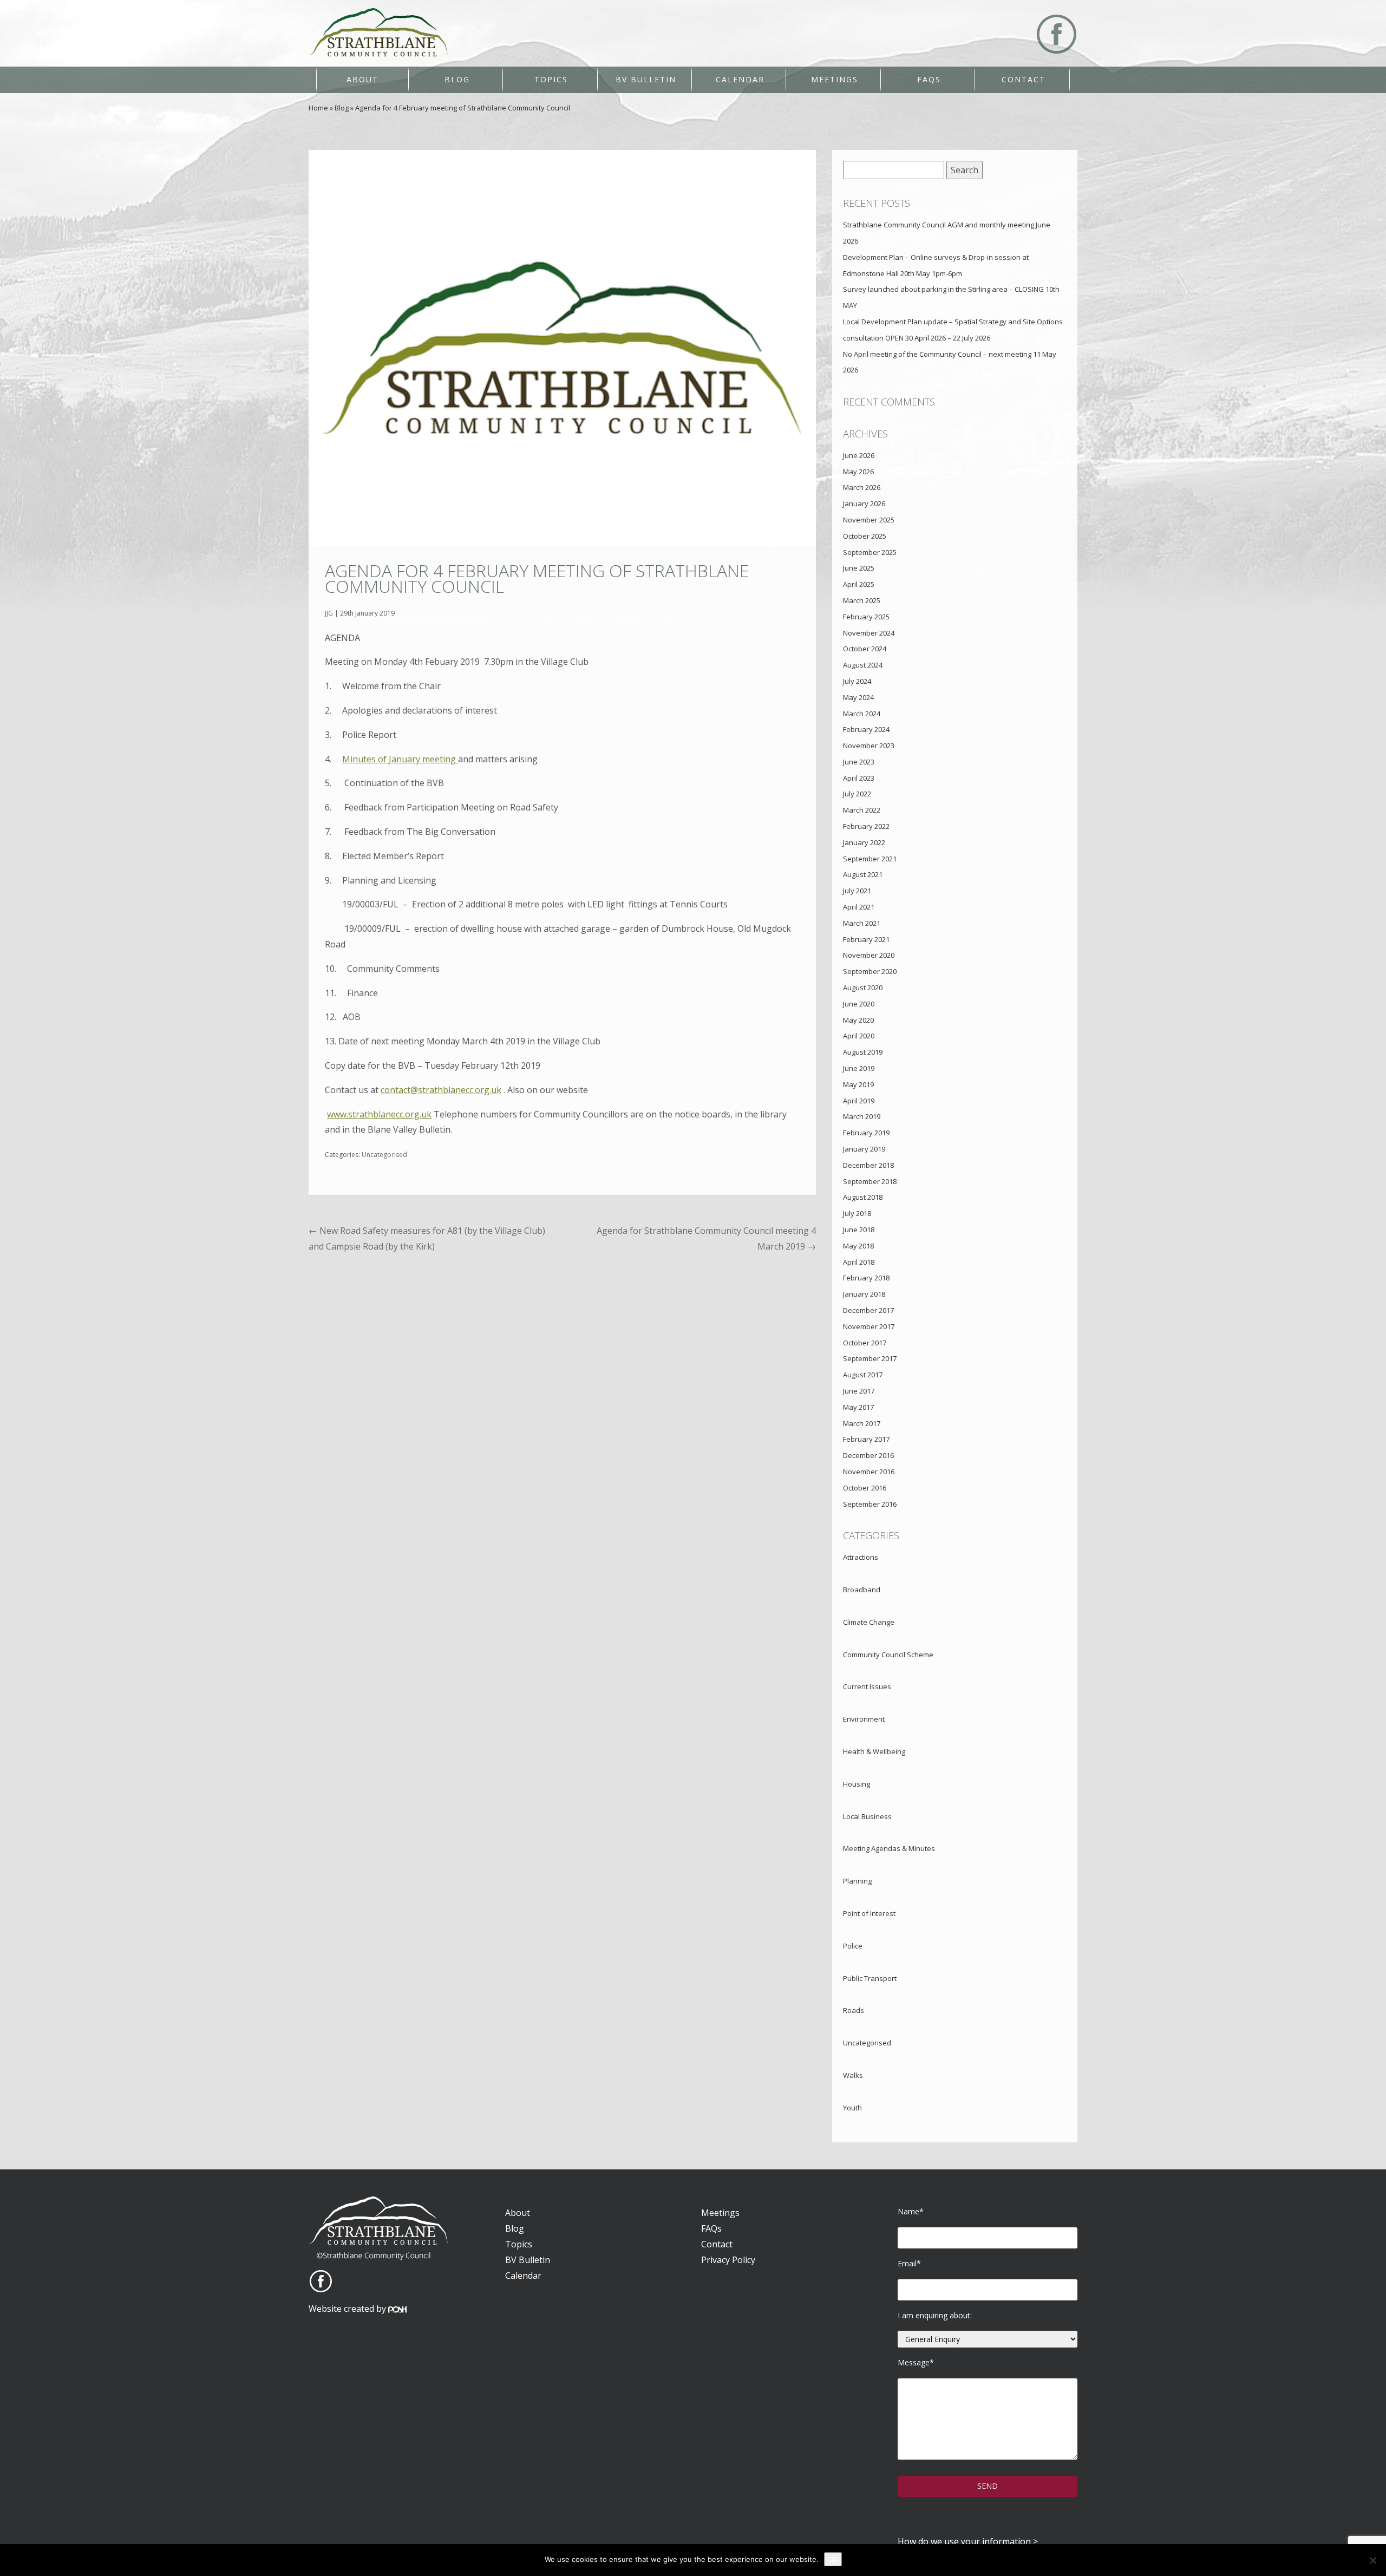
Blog (457, 79)
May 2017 (858, 1407)
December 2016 (868, 1455)
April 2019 (859, 1101)
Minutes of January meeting (400, 759)
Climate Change (869, 1622)
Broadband (862, 1590)
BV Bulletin (646, 79)
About (362, 79)
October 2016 (865, 1488)
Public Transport (870, 1978)
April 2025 (859, 584)
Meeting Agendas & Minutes (889, 1848)
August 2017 (863, 1375)
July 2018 (857, 1213)
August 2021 (863, 874)
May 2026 (858, 472)
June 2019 (859, 1068)
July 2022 (857, 794)
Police (853, 1946)
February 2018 (866, 1278)
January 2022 (864, 842)
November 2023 (869, 746)
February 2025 (866, 617)
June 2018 (859, 1230)
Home (318, 108)
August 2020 (863, 988)
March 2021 (862, 923)
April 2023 (859, 778)
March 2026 (862, 487)
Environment (864, 1719)
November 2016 (869, 1472)
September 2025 (870, 552)
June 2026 (859, 455)
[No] (1372, 2560)
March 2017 (862, 1423)
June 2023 (859, 762)
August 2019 (863, 1052)
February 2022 (866, 826)
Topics (551, 79)
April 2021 (859, 907)
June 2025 (859, 568)
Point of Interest (869, 1913)
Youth (852, 2108)
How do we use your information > (968, 2541)
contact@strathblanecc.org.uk (441, 1090)
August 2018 (863, 1197)
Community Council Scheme (888, 1655)
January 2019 (864, 1149)
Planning (857, 1881)
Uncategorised (384, 1155)
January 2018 (864, 1294)
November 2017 (869, 1326)
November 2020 (869, 955)
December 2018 (868, 1165)
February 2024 (866, 729)
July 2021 (857, 891)
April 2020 (859, 1036)
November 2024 (869, 633)
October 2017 (865, 1343)
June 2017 (859, 1391)
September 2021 (870, 859)
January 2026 (864, 504)
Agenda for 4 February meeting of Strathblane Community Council (537, 578)
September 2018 (870, 1181)
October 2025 (865, 536)
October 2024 (865, 649)
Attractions (861, 1557)
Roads (854, 2010)
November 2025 (869, 520)
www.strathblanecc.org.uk (379, 1114)
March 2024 (862, 714)
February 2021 (866, 939)
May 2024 (858, 697)
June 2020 (859, 1004)
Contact (1024, 79)
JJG (329, 613)
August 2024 (863, 665)
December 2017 (868, 1310)
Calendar (740, 79)
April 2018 (859, 1262)
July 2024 (857, 681)
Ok (833, 2559)
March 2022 (862, 810)
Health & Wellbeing (874, 1751)
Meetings (835, 79)
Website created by (348, 2309)
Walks (853, 2075)
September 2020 (870, 971)
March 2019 (862, 1116)
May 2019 (858, 1084)
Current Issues (867, 1686)
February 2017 (866, 1439)
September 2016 (870, 1504)
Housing (857, 1784)
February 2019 (866, 1133)
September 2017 (870, 1358)
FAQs (929, 79)
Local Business (867, 1816)
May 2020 (858, 1020)
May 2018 (858, 1246)
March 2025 (862, 600)
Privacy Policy (728, 2260)
